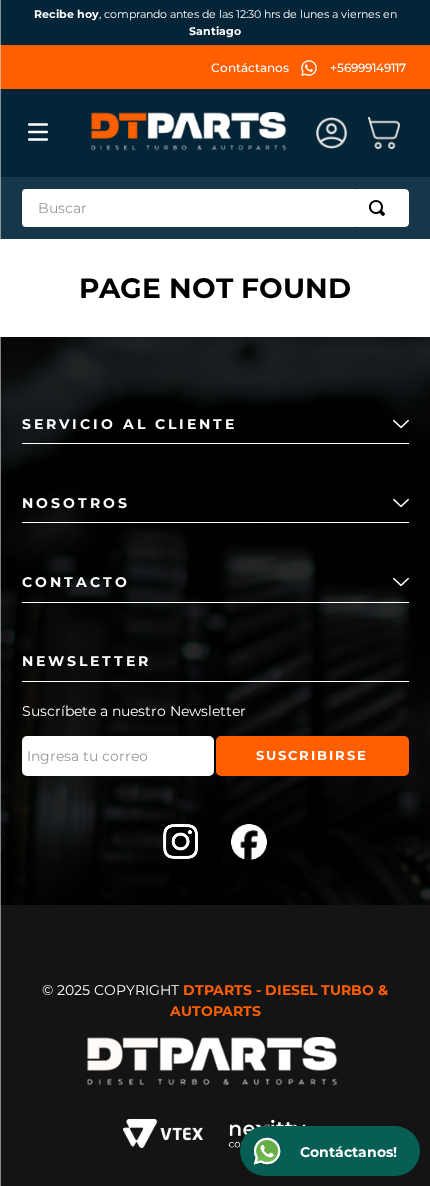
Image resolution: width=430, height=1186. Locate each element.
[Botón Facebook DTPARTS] (249, 843)
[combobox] (215, 208)
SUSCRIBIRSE (312, 755)
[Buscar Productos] (381, 208)
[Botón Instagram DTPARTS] (181, 843)
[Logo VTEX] (163, 1136)
